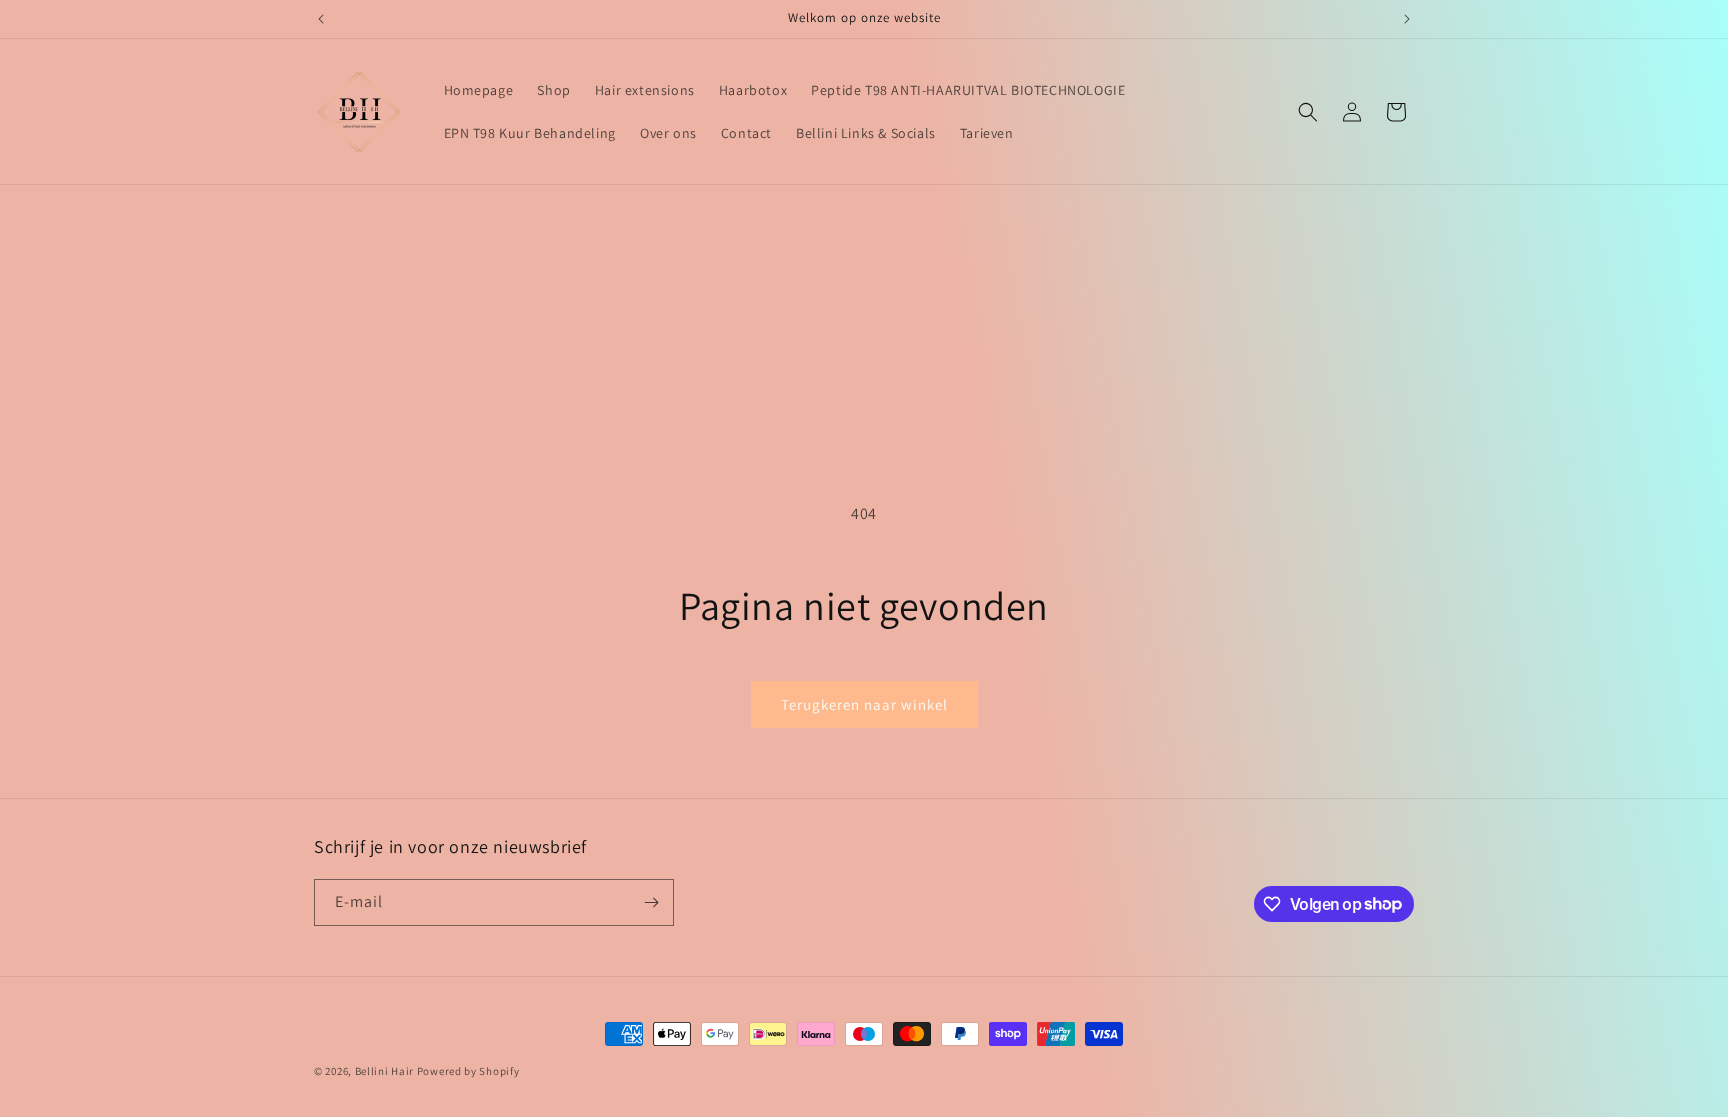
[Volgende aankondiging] (1407, 19)
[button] (1308, 112)
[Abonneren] (651, 902)
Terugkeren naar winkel (864, 704)
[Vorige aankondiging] (321, 19)
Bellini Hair (384, 1071)
